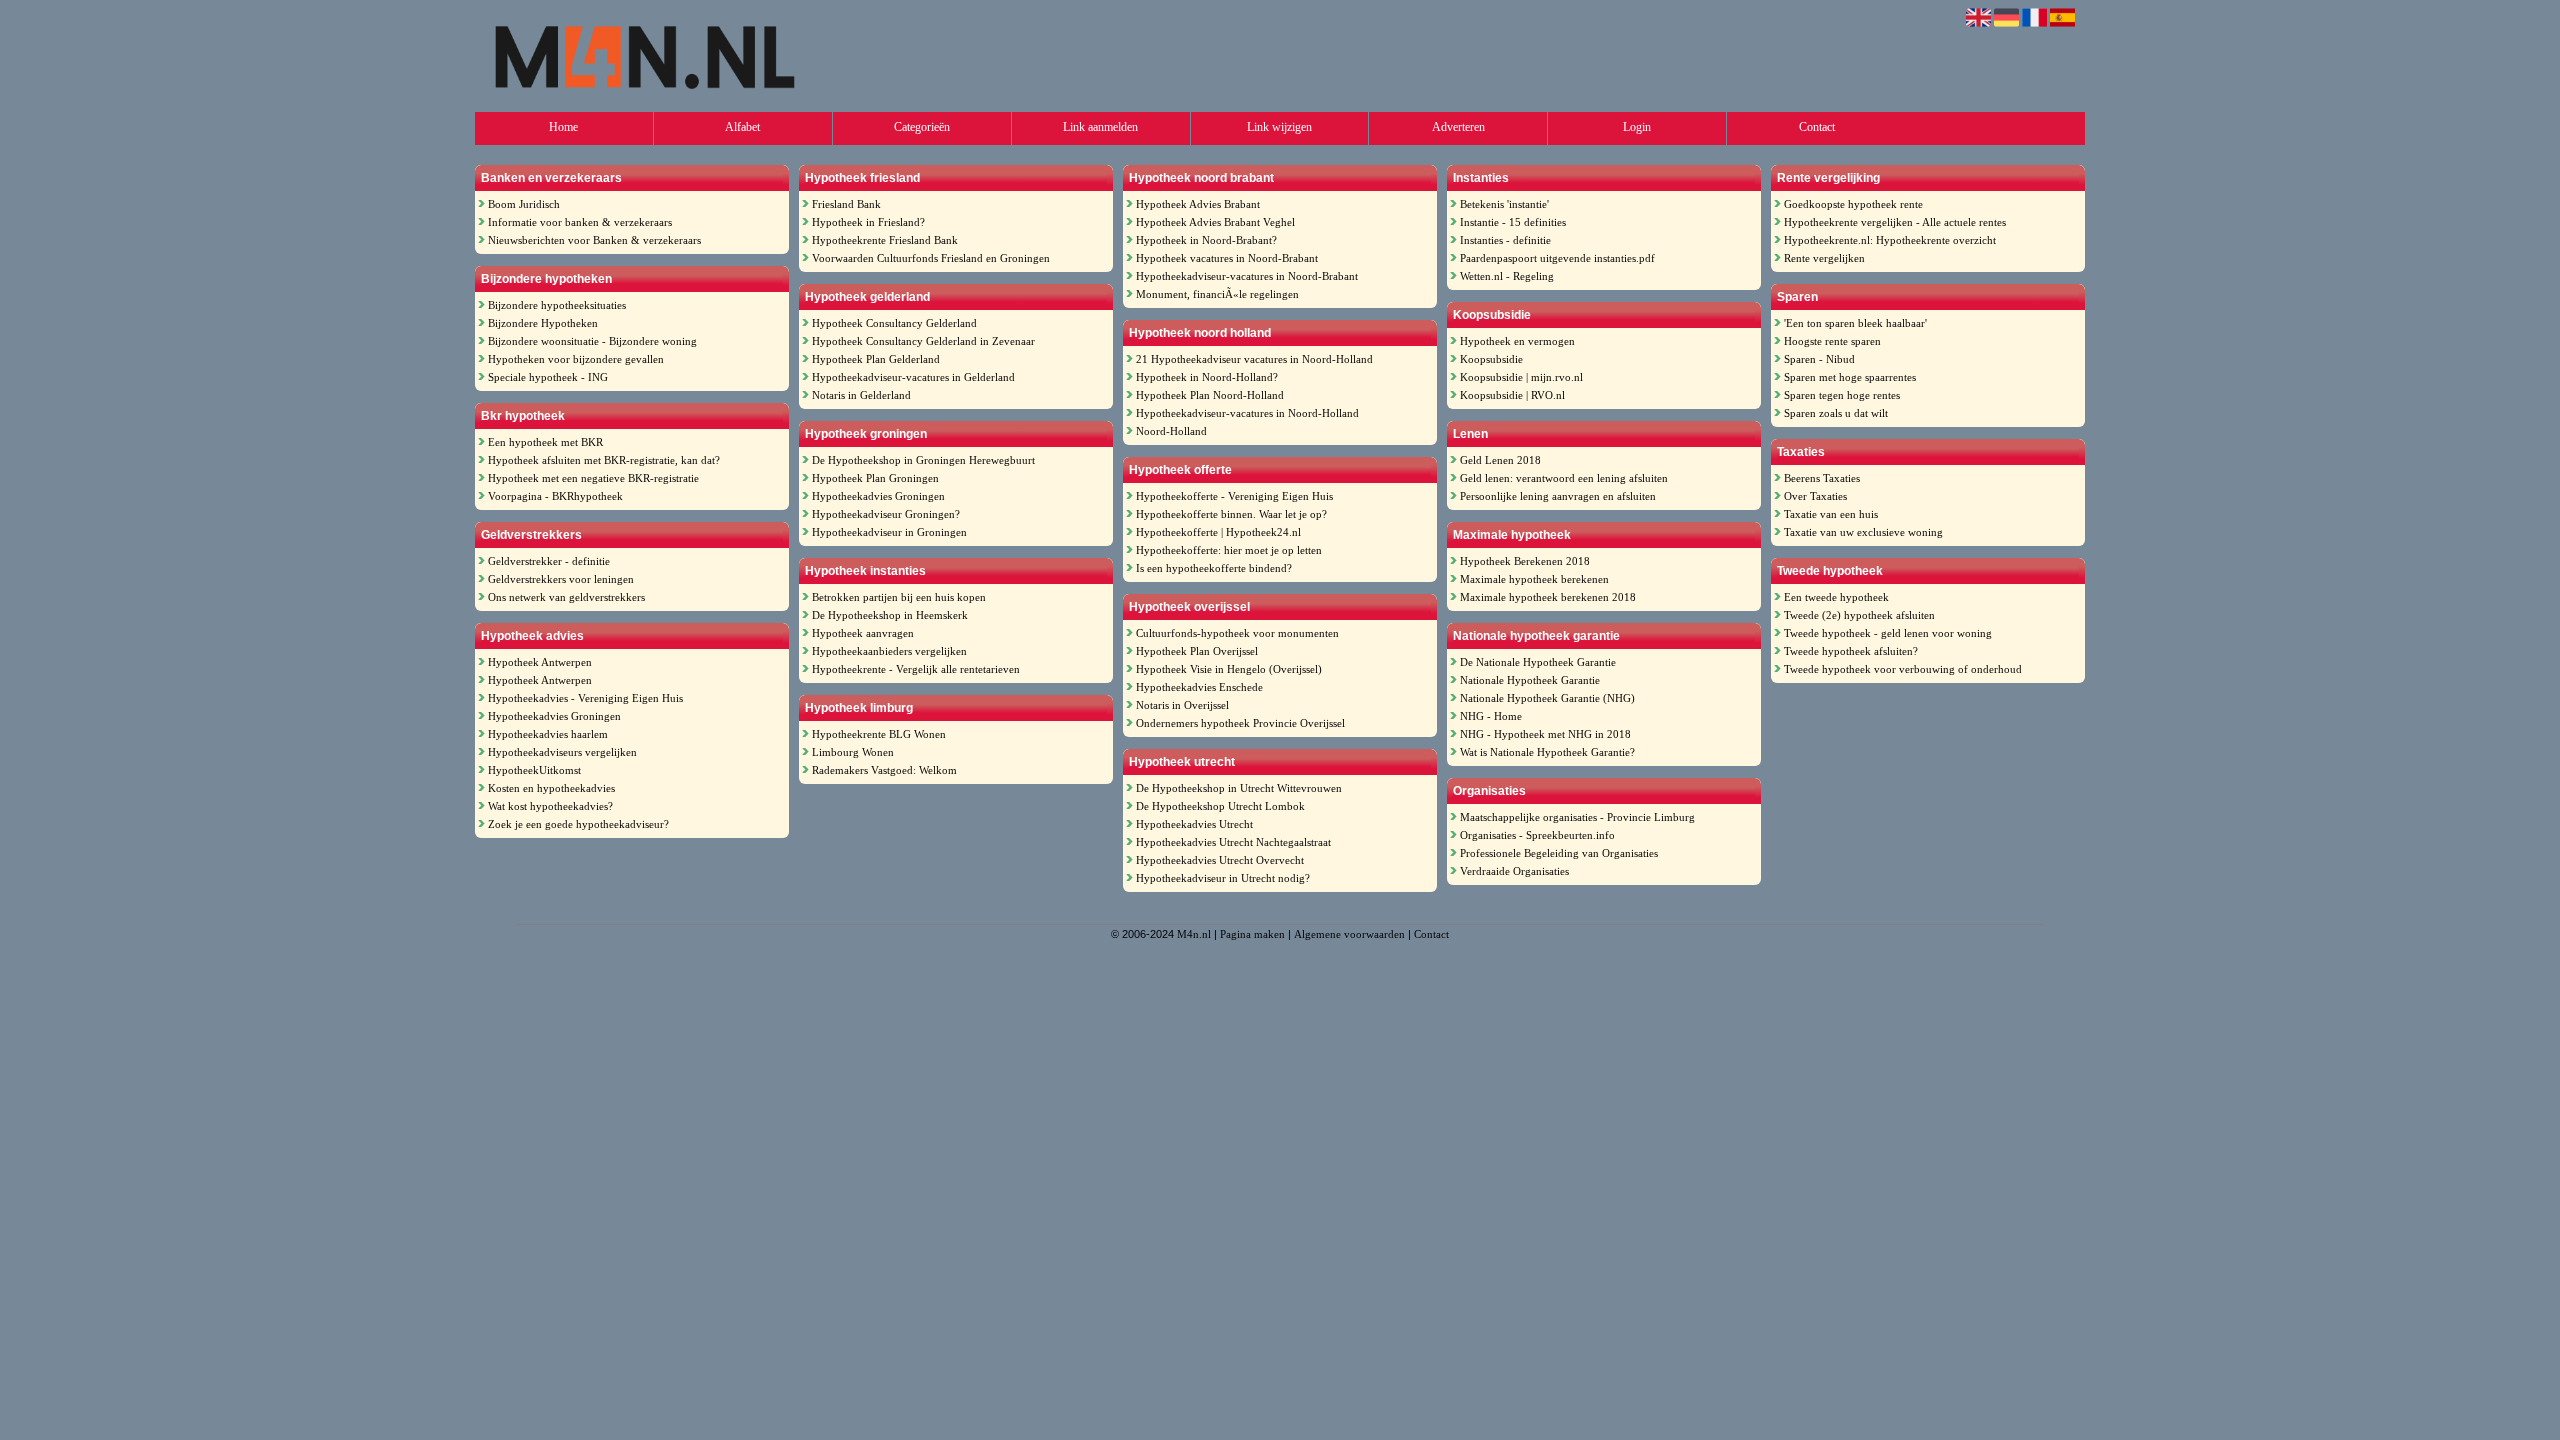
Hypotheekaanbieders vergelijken (889, 651)
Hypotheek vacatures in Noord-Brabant (1227, 258)
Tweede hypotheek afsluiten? (1851, 651)
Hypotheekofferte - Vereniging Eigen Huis (1234, 496)
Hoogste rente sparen (1832, 341)
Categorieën (922, 127)
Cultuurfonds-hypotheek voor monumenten (1237, 633)
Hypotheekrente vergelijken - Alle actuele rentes (1895, 222)
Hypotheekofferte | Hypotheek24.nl (1218, 532)
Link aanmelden (1100, 127)
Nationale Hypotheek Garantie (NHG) (1547, 698)
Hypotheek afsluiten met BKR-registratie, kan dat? (604, 460)
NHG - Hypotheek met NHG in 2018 (1545, 734)
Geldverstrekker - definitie (549, 561)
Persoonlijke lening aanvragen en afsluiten (1558, 496)
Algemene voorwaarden (1349, 934)
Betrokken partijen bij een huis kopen (899, 597)
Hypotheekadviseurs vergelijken (562, 752)
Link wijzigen (1279, 127)
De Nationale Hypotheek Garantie (1538, 662)
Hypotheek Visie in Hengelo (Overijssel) (1229, 669)
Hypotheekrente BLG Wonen (879, 734)
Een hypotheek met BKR (545, 442)
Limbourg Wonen (853, 752)
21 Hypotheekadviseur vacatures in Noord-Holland (1254, 359)
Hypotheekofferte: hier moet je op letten (1229, 550)
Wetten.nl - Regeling (1507, 276)
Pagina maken (1252, 934)
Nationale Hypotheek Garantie (1530, 680)
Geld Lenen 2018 (1500, 460)
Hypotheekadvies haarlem (548, 734)
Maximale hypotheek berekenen (1534, 579)
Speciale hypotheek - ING (548, 377)
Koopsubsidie (1491, 359)
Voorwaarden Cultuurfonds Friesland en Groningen (931, 258)
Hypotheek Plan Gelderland (876, 359)
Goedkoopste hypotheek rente (1853, 204)
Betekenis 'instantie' (1504, 204)
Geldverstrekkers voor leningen (561, 579)
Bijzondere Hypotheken (543, 323)
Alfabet (742, 127)
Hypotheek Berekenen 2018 (1525, 561)
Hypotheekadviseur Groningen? (886, 514)
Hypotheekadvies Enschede (1199, 687)
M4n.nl (1194, 934)
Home (563, 127)
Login (1637, 127)
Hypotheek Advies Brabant (1198, 204)
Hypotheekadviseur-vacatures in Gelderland (913, 377)
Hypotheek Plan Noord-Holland (1210, 395)
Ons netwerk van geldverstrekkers (566, 597)
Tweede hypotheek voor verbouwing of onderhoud (1903, 669)
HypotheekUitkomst (534, 770)
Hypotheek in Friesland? (868, 222)
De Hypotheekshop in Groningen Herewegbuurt (923, 460)
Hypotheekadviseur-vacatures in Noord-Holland (1247, 413)
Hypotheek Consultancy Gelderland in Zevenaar (923, 341)
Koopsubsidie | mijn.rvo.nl (1521, 377)
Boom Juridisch (524, 204)
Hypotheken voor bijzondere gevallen (576, 359)
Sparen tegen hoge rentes (1842, 395)
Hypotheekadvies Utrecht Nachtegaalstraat (1233, 842)
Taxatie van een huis (1831, 514)
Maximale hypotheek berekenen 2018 (1548, 597)
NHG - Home (1491, 716)
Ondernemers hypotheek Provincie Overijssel (1240, 723)
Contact (1817, 127)
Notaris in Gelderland (861, 395)
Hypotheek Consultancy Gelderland (894, 323)
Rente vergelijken (1824, 258)
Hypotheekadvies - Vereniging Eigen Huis (585, 698)
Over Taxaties (1815, 496)
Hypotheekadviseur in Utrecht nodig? (1223, 878)
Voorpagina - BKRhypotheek (555, 496)
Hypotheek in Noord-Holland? (1207, 377)
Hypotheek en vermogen (1517, 341)
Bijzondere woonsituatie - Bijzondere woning (592, 341)
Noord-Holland (1171, 431)
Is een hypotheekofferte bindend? (1214, 568)
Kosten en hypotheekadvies (551, 788)
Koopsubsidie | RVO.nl (1512, 395)
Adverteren (1458, 127)
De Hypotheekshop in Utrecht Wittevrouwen (1239, 788)
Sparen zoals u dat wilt (1836, 413)
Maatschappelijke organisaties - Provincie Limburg (1577, 817)
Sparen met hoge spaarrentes (1850, 377)
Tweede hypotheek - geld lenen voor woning (1888, 633)
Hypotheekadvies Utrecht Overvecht (1220, 860)
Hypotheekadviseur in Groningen (889, 532)
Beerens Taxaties (1822, 478)
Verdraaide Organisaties (1514, 871)
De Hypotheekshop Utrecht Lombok (1220, 806)
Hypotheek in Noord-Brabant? (1206, 240)
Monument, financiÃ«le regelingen (1217, 294)
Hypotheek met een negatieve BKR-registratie (593, 478)
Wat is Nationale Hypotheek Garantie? (1547, 752)
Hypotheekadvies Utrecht (1194, 824)
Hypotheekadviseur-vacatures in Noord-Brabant (1247, 276)
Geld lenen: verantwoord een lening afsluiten (1564, 478)
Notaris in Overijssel (1182, 705)
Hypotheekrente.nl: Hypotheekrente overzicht (1890, 240)
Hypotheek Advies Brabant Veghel (1215, 222)
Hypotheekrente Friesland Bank (885, 240)
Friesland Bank (846, 204)
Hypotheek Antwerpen (540, 662)
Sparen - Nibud (1819, 359)
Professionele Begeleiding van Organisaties (1559, 853)
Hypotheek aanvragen (863, 633)
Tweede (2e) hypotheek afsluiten (1859, 615)
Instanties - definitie (1505, 240)
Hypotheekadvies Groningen (554, 716)
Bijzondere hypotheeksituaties (557, 305)
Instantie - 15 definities (1513, 222)
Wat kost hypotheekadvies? (550, 806)
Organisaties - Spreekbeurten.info (1537, 835)
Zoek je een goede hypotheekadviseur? (578, 824)
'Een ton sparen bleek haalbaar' (1855, 323)
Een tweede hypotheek (1836, 597)
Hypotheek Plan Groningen (875, 478)
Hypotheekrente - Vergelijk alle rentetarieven (916, 669)
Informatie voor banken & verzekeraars (580, 222)
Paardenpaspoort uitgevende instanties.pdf (1557, 258)
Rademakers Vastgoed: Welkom (884, 770)
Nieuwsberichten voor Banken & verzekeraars (594, 240)
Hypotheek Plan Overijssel (1197, 651)
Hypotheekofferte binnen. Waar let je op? (1231, 514)
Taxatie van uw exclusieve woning (1863, 532)
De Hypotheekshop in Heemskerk (890, 615)
